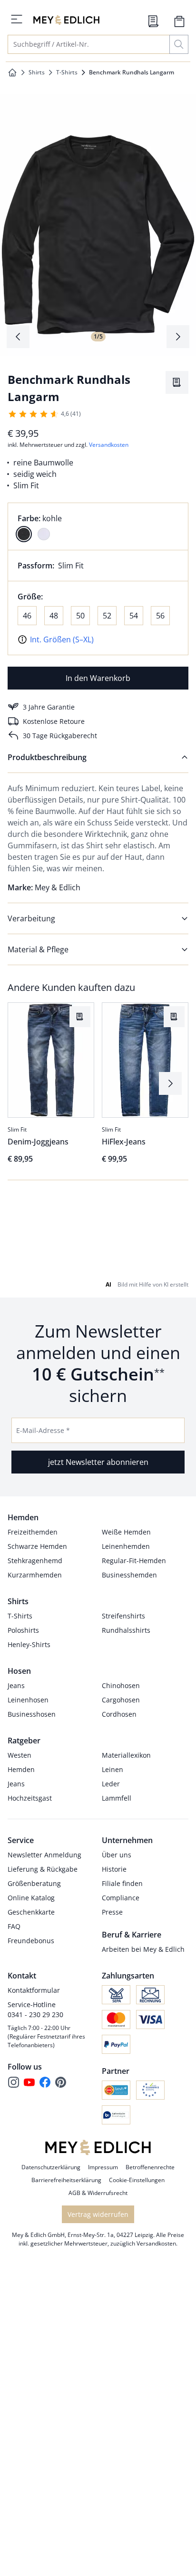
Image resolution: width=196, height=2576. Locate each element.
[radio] (24, 534)
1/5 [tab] (98, 336)
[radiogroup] (98, 526)
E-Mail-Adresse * (43, 1472)
